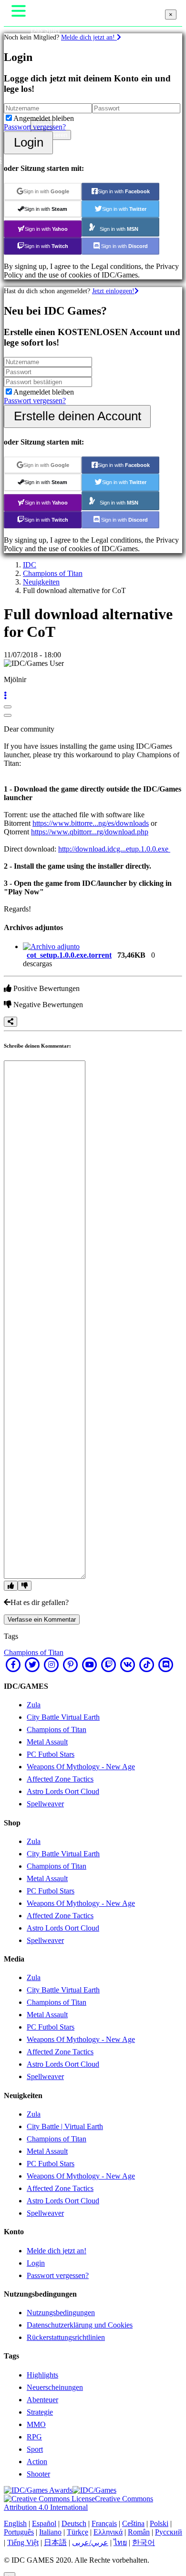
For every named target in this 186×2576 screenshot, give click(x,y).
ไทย (120, 2542)
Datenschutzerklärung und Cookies (80, 2325)
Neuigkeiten (41, 582)
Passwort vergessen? (35, 127)
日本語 (55, 2542)
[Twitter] (32, 1664)
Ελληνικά (108, 2532)
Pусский (169, 2532)
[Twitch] (109, 1664)
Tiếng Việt (23, 2542)
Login (29, 142)
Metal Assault (47, 1742)
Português (19, 2532)
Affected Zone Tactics (60, 1779)
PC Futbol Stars (51, 1754)
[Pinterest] (71, 1664)
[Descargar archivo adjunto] (51, 946)
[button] (5, 696)
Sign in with (46, 191)
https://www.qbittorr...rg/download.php (90, 832)
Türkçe (77, 2532)
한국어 (144, 2542)
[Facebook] (13, 1664)
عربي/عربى (90, 2542)
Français (104, 2523)
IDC (30, 565)
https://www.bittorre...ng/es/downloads (91, 823)
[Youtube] (90, 1664)
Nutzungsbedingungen (61, 2313)
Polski (159, 2523)
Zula (34, 1705)
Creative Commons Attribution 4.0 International (78, 2503)
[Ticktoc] (147, 1664)
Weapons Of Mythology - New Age (81, 1767)
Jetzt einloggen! (113, 291)
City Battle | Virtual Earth (65, 2126)
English (15, 2523)
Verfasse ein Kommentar (42, 1620)
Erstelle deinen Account (77, 416)
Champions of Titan (53, 573)
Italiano (50, 2532)
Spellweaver (45, 1804)
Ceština (133, 2523)
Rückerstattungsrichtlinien (66, 2337)
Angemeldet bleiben (44, 118)
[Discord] (166, 1664)
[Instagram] (52, 1664)
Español (44, 2523)
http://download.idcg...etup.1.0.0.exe (114, 849)
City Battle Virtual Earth (63, 1717)
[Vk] (128, 1664)
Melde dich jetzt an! (89, 37)
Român (139, 2532)
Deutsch (74, 2523)
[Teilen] (10, 1022)
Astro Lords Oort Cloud (63, 1791)
